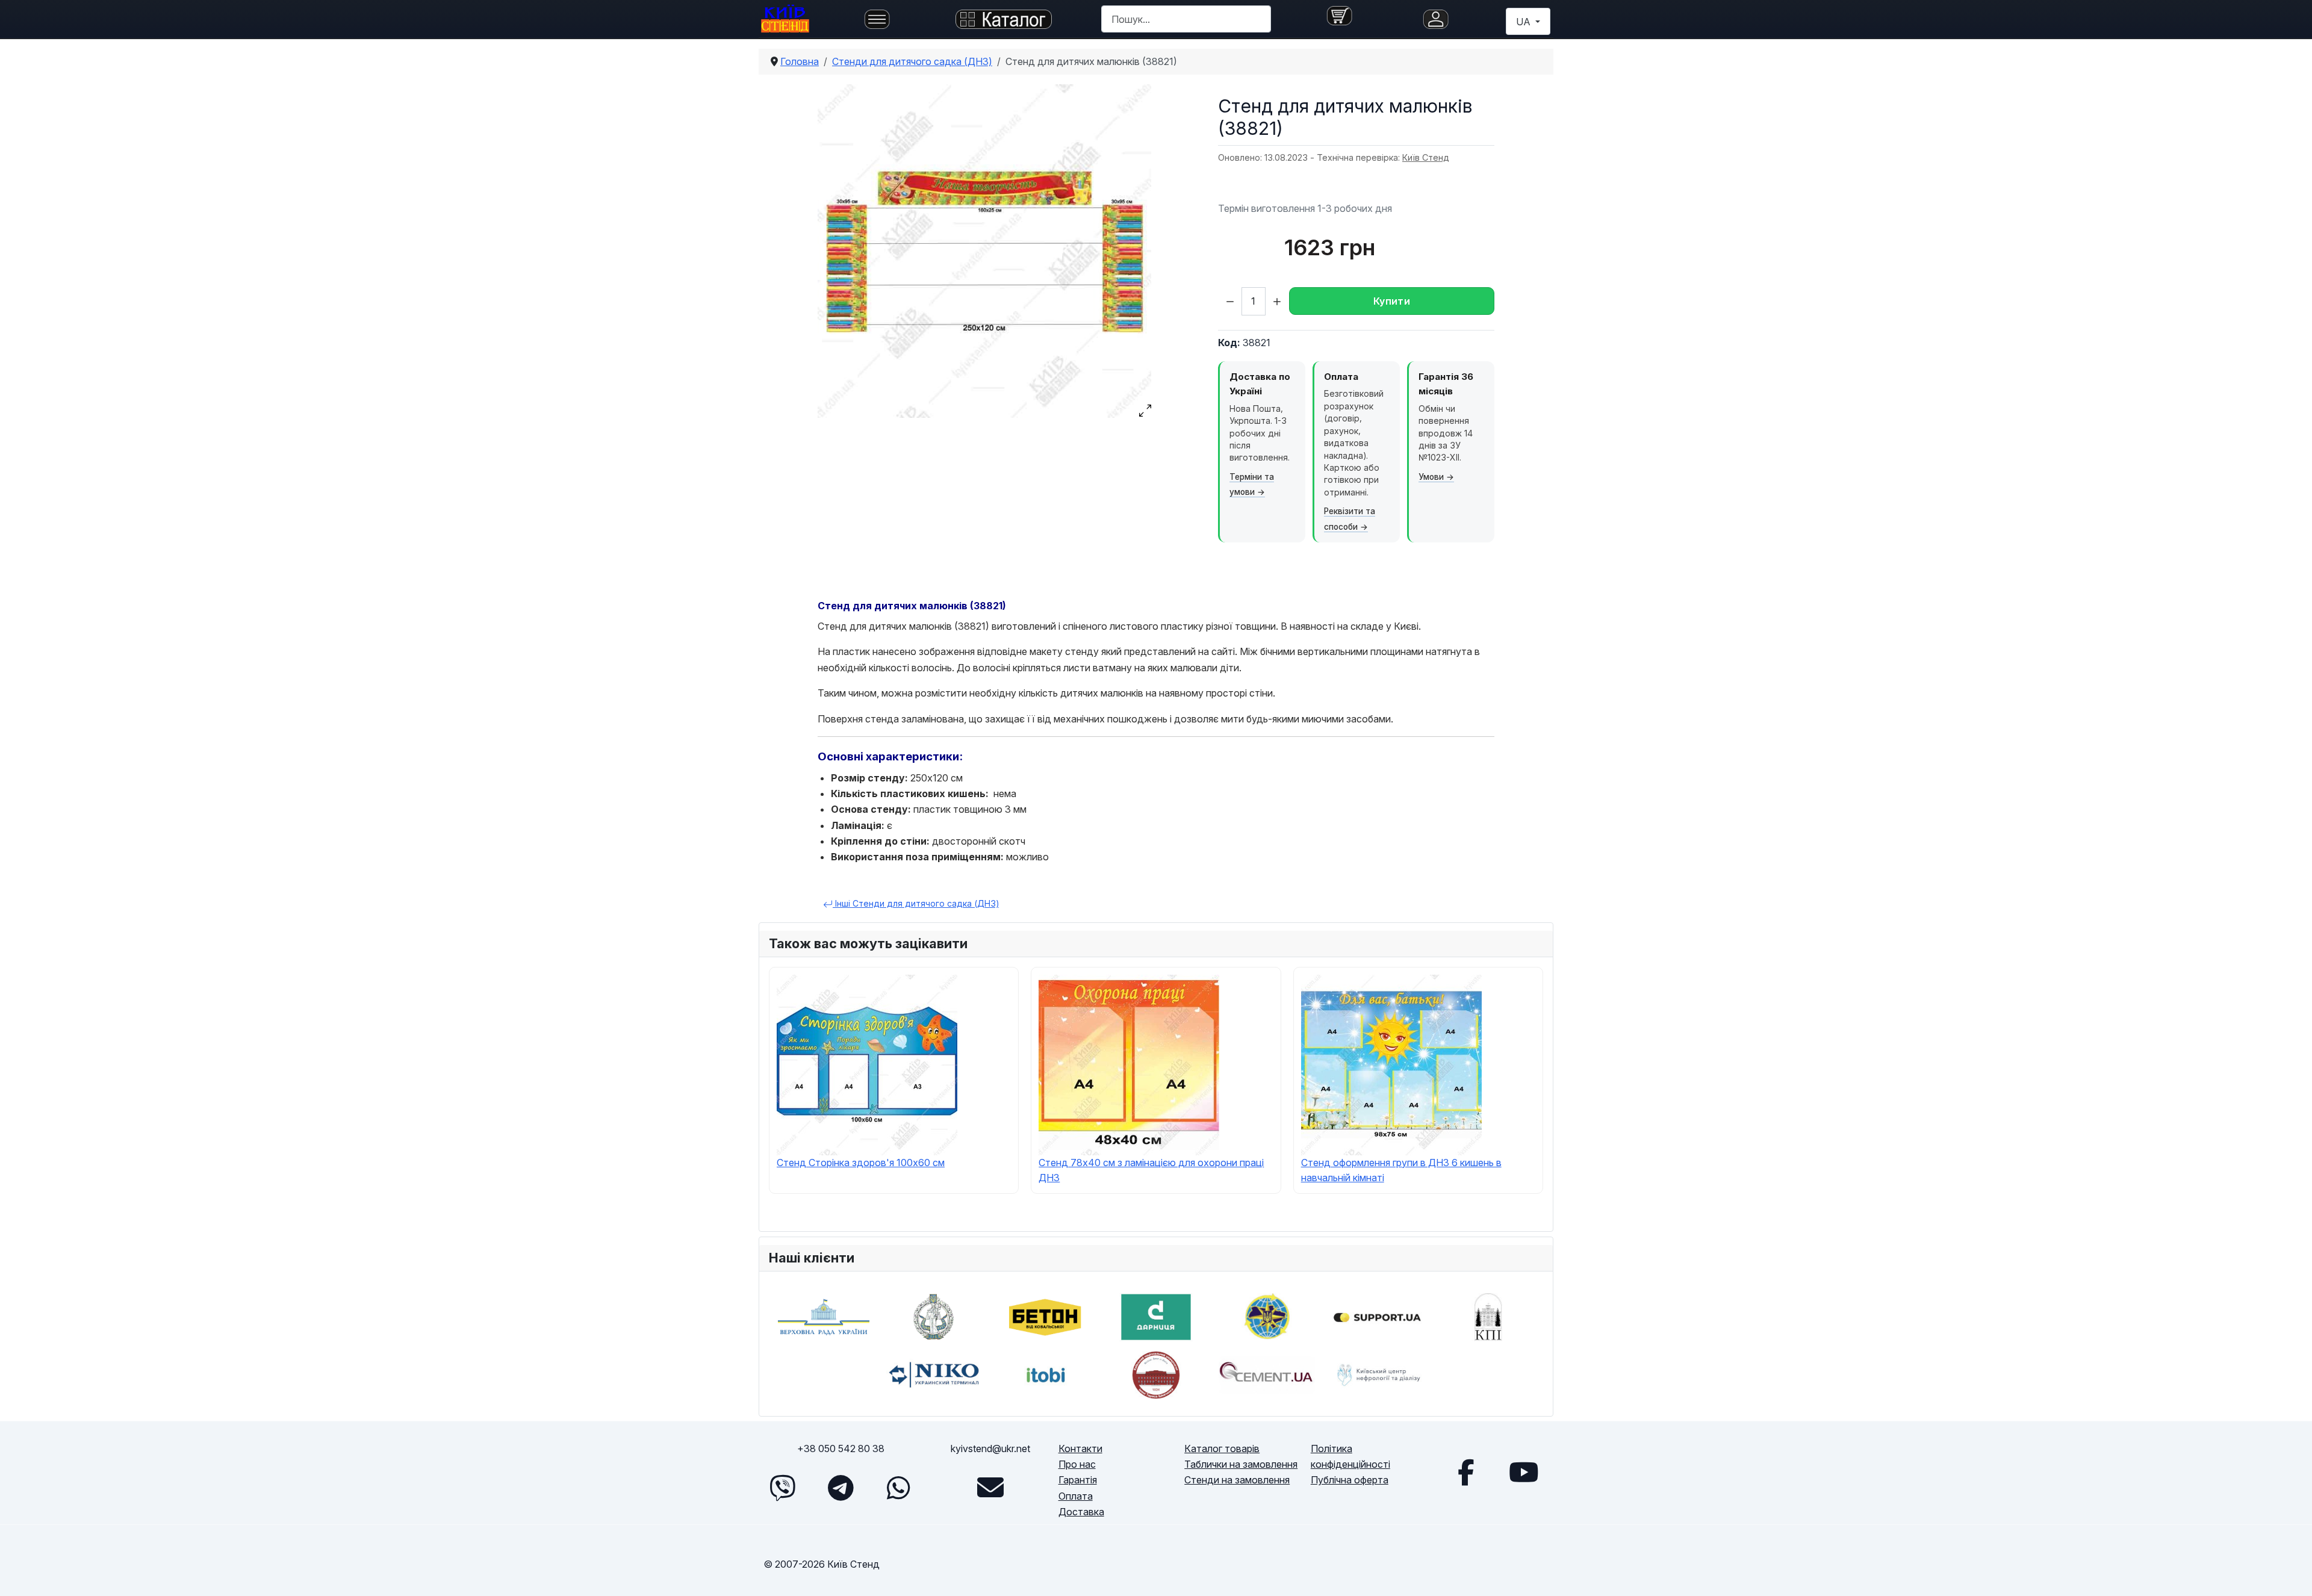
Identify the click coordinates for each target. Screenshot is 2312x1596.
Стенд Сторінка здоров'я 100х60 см (861, 1163)
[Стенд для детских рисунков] (984, 251)
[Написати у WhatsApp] (898, 1488)
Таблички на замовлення (1241, 1464)
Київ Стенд (1426, 157)
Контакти (1080, 1449)
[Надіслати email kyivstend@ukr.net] (990, 1488)
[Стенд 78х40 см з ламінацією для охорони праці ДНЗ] (1129, 1064)
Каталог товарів (1222, 1449)
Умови (1431, 477)
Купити (1392, 301)
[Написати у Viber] (783, 1488)
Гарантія (1078, 1480)
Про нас (1077, 1464)
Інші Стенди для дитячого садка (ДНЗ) (916, 903)
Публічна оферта (1350, 1480)
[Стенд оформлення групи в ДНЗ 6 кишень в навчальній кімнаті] (1391, 1064)
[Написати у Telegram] (841, 1488)
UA (1524, 22)
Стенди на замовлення (1237, 1480)
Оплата (1076, 1496)
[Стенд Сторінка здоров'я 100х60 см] (867, 1064)
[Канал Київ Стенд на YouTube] (1524, 1472)
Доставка (1081, 1512)
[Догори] (2291, 1573)
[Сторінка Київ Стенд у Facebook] (1466, 1472)
